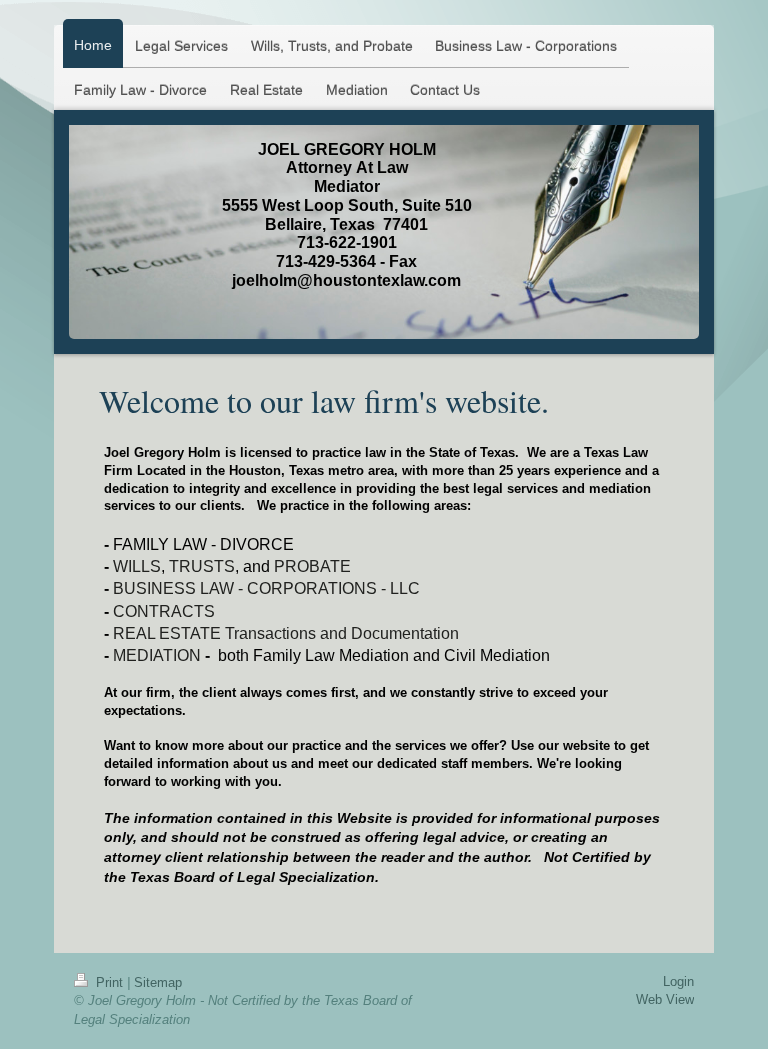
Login (678, 981)
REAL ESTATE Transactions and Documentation (286, 633)
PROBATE (312, 566)
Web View (665, 999)
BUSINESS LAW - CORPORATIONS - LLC (266, 588)
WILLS (137, 566)
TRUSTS (202, 566)
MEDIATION (157, 655)
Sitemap (158, 982)
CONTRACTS (164, 611)
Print (109, 982)
